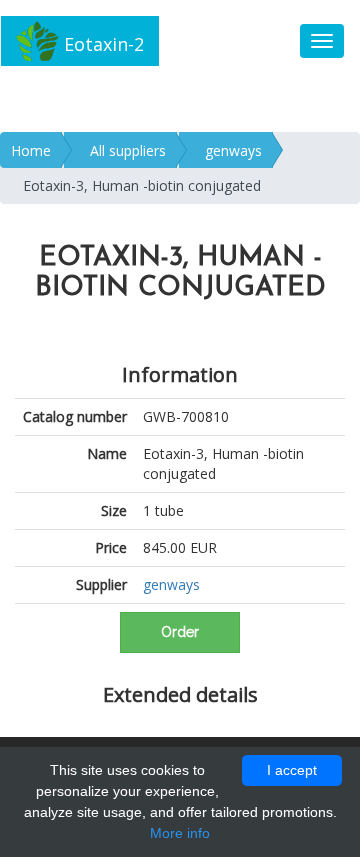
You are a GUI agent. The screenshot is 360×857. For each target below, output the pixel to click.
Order (180, 632)
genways (233, 150)
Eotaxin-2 (101, 44)
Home (31, 150)
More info (180, 833)
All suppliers (128, 150)
